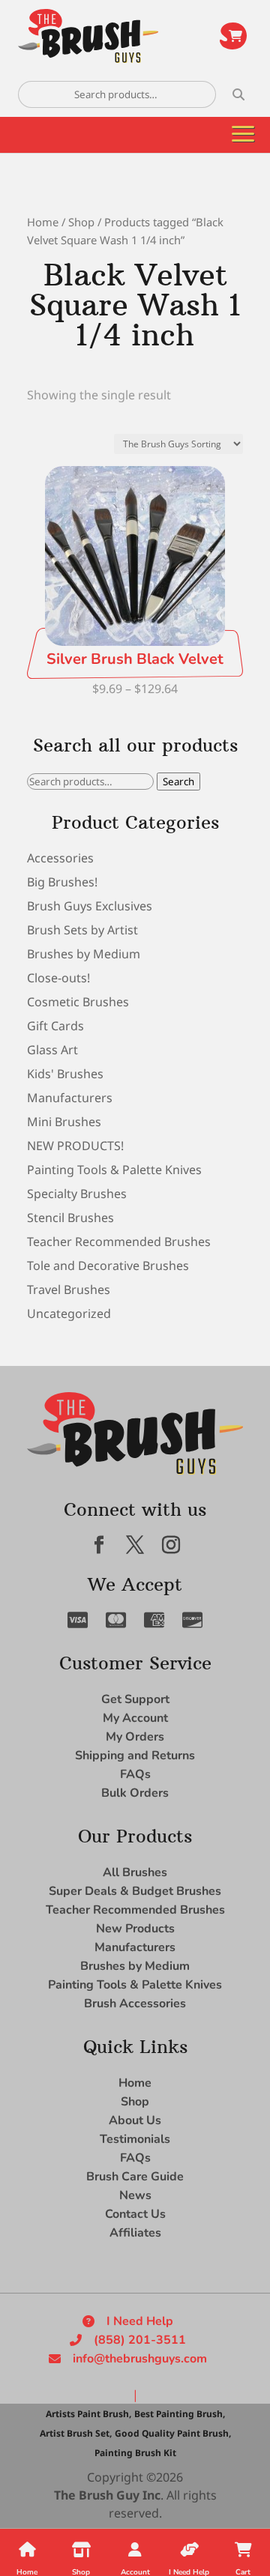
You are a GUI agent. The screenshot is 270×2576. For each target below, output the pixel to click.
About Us (135, 2120)
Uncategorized (69, 1313)
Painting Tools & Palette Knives (114, 1170)
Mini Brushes (64, 1122)
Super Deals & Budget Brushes (135, 1891)
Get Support (135, 1699)
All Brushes (135, 1872)
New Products (135, 1929)
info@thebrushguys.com (140, 2359)
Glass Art (52, 1050)
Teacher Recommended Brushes (119, 1242)
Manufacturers (70, 1098)
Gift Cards (55, 1026)
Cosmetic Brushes (78, 1002)
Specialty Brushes (77, 1194)
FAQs (135, 1774)
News (135, 2195)
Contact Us (135, 2214)
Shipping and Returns (135, 1756)
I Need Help (140, 2321)
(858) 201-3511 (140, 2340)
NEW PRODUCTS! (75, 1146)
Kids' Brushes (65, 1074)
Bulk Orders (135, 1793)
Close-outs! (58, 978)
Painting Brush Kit (135, 2453)
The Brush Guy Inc (107, 2495)
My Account (135, 1718)
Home (43, 222)
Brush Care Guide (135, 2177)
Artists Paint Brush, (88, 2414)
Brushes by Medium (84, 954)
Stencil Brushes (70, 1218)
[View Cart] (233, 36)
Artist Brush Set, (76, 2433)
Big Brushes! (62, 882)
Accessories (60, 858)
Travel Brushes (69, 1289)
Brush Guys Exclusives (90, 906)
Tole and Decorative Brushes (108, 1266)
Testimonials (135, 2139)
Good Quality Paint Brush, (173, 2433)
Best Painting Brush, (180, 2414)
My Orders (135, 1737)
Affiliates (135, 2233)
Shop (81, 222)
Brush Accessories (135, 2004)
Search (178, 781)
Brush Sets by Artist (82, 930)
